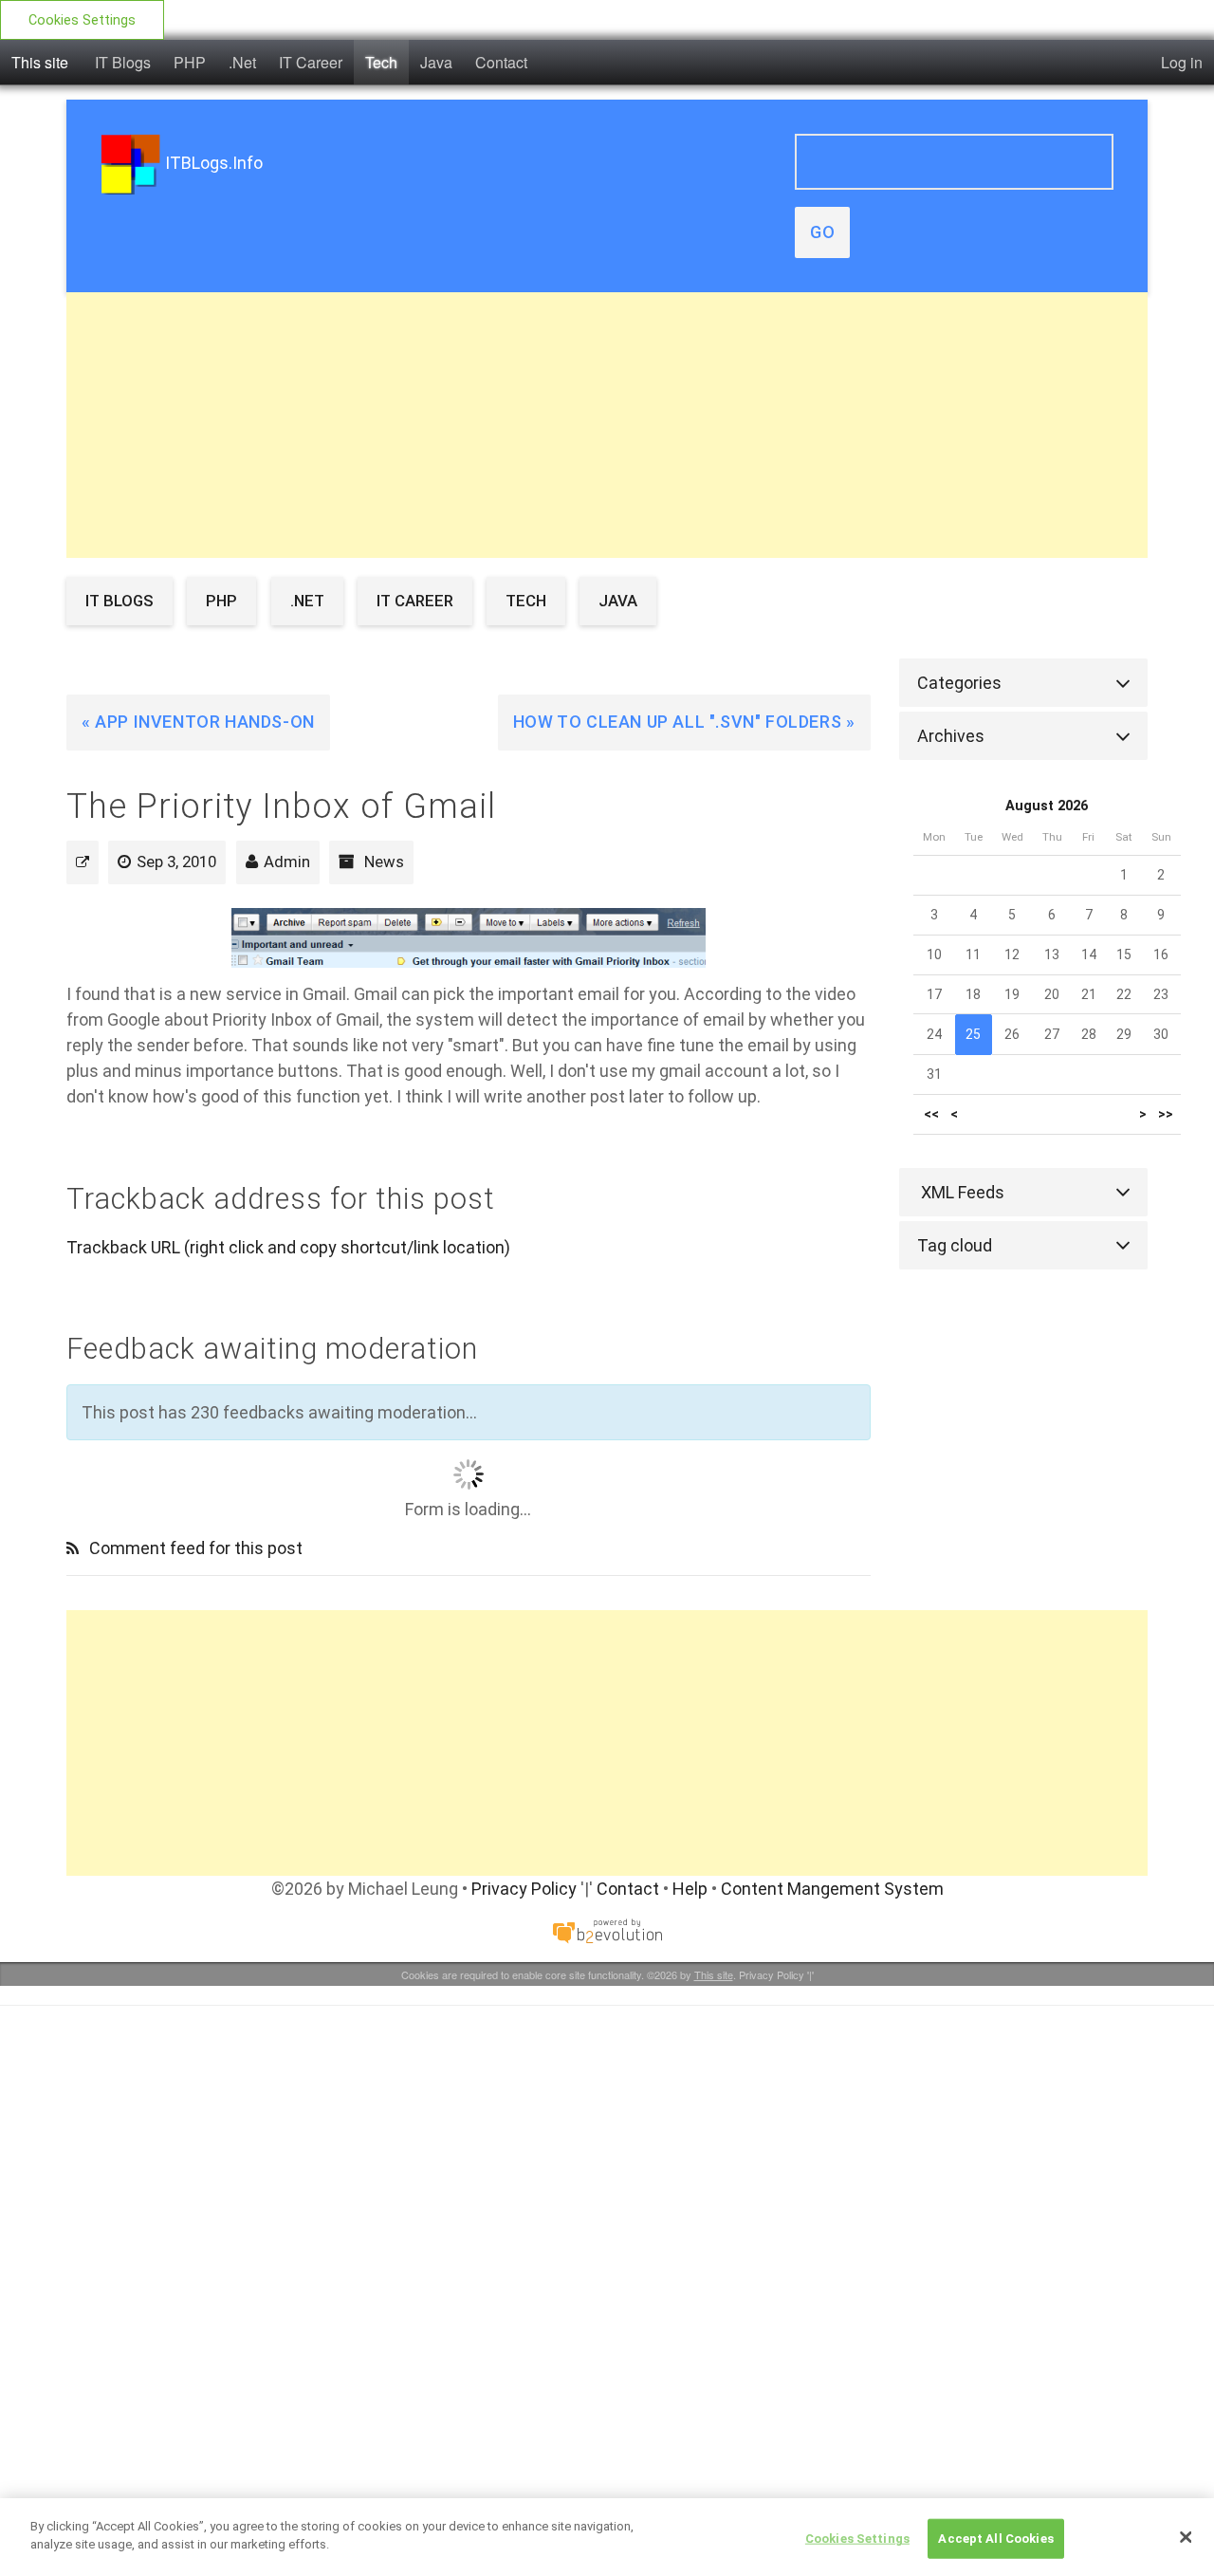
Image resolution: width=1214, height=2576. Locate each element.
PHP (190, 62)
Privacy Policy (524, 1889)
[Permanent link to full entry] (83, 862)
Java (436, 62)
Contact (501, 62)
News (384, 862)
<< (931, 1114)
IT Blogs (123, 62)
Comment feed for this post (194, 1548)
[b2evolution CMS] (607, 1929)
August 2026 (1047, 806)
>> (1166, 1114)
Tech (381, 62)
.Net (242, 62)
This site (40, 62)
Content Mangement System (832, 1889)
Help (690, 1889)
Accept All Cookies (995, 2539)
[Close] (1186, 2537)
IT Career (311, 62)
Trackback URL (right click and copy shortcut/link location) (288, 1247)
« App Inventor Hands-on (198, 722)
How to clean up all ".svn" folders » (684, 722)
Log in (1182, 62)
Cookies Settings (82, 20)
